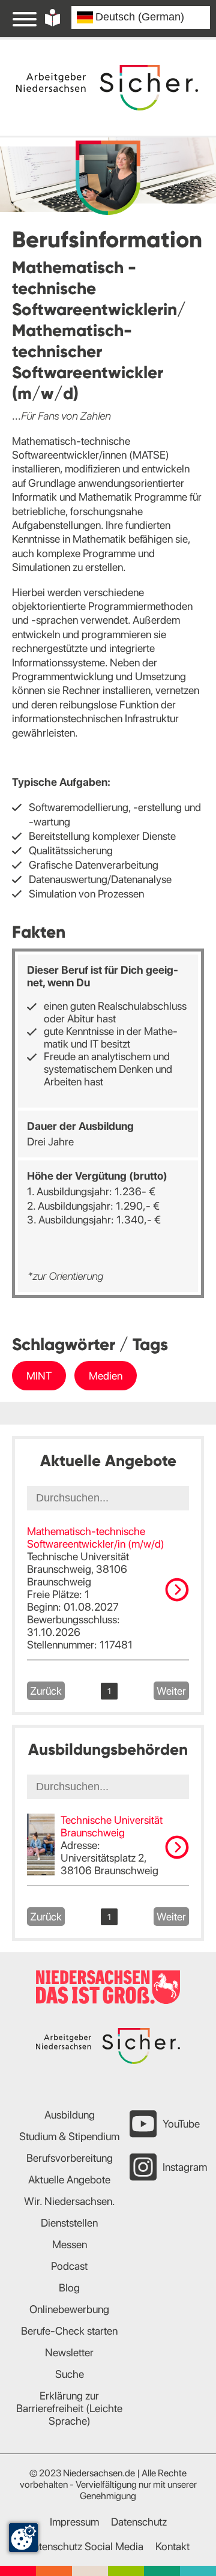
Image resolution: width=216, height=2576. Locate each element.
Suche (70, 2374)
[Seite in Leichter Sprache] (52, 18)
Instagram (185, 2167)
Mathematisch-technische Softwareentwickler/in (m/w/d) (96, 1537)
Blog (69, 2288)
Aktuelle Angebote (69, 2179)
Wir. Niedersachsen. (70, 2201)
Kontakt (172, 2546)
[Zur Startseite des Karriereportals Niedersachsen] (107, 88)
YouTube (181, 2124)
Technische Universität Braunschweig (112, 1826)
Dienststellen (69, 2223)
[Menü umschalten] (25, 19)
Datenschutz (139, 2522)
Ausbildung (70, 2115)
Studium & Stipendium (69, 2136)
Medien (106, 1376)
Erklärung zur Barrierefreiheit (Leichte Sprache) (69, 2408)
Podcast (69, 2266)
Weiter (171, 1691)
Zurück (46, 1691)
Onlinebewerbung (69, 2309)
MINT (39, 1376)
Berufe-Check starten (69, 2331)
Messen (70, 2244)
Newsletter (69, 2352)
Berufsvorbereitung (70, 2158)
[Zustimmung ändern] (23, 2538)
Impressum (74, 2522)
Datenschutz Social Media (85, 2546)
